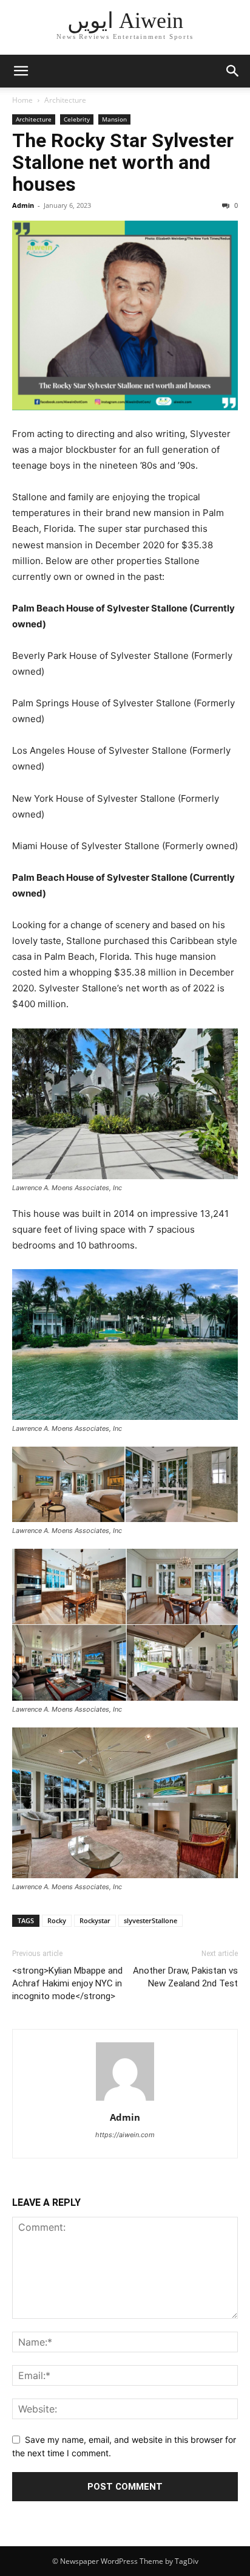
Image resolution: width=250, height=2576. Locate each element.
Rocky (57, 1920)
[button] (21, 71)
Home (22, 100)
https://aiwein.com (125, 2135)
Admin (23, 205)
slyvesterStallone (150, 1920)
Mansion (114, 119)
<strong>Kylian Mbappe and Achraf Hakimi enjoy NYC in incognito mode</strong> (67, 1983)
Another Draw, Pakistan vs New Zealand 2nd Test (185, 1977)
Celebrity (77, 119)
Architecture (65, 100)
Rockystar (95, 1920)
